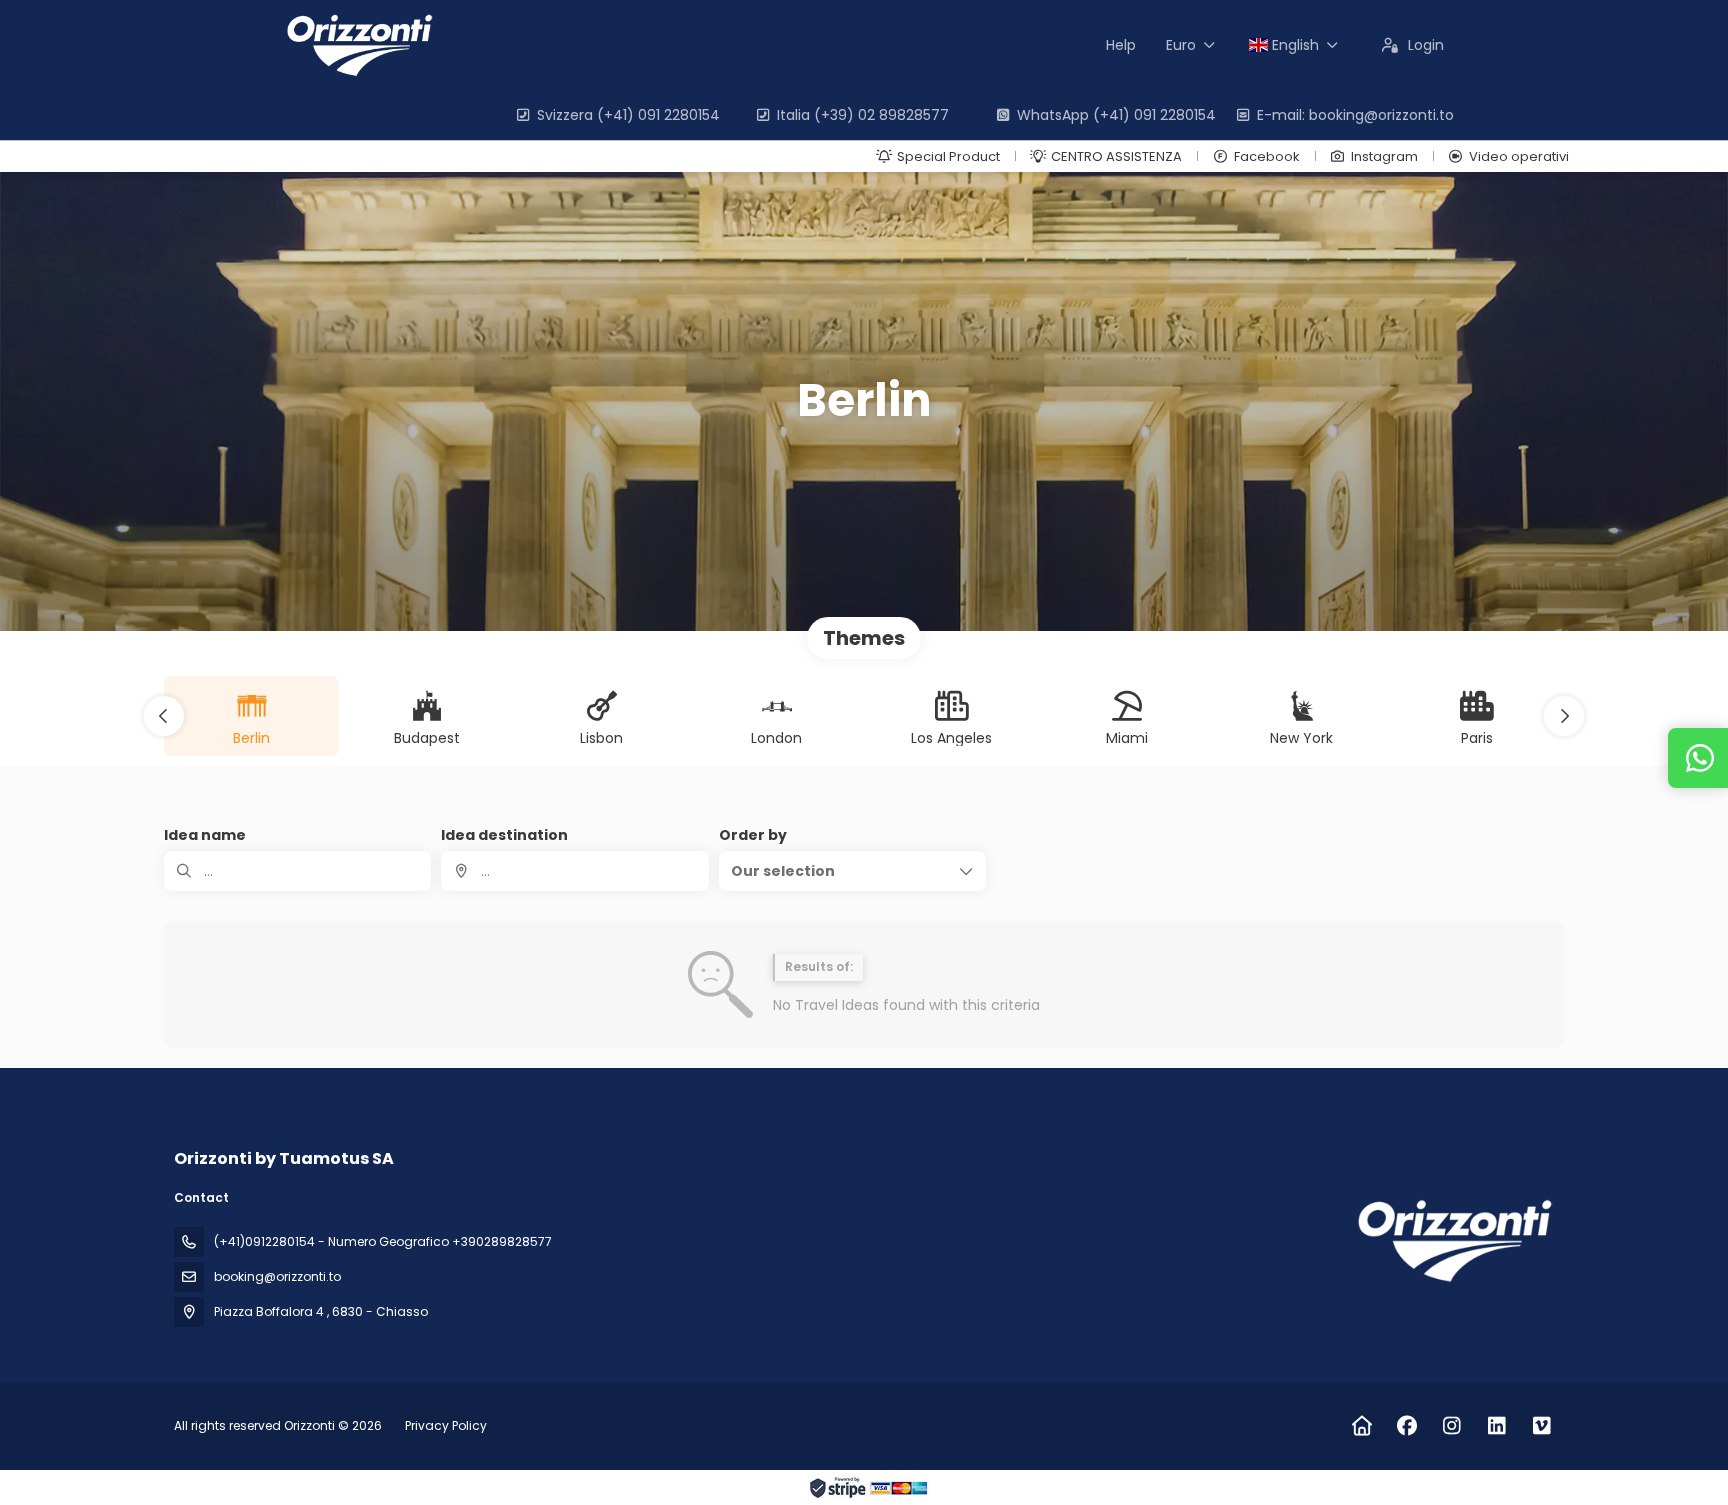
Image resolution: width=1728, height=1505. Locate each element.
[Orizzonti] (1452, 1240)
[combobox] (574, 871)
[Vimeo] (1541, 1426)
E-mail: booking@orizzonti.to (1355, 115)
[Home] (1361, 1426)
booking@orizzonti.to (277, 1276)
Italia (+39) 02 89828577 (863, 115)
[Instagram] (1451, 1426)
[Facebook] (1406, 1426)
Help (1121, 45)
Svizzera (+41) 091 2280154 (628, 115)
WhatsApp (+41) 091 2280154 (1116, 115)
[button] (164, 716)
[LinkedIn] (1496, 1426)
